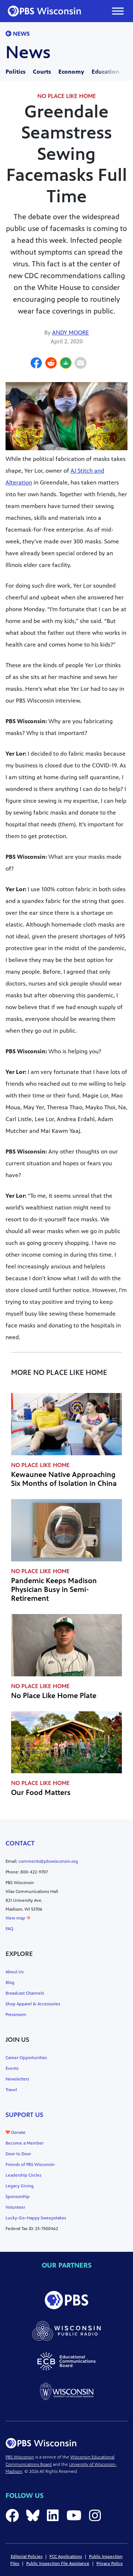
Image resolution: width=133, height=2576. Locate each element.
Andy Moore (71, 332)
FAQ (9, 1929)
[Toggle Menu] (118, 11)
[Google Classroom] (66, 364)
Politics (16, 72)
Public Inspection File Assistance (58, 2563)
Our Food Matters (41, 1793)
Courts (42, 72)
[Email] (81, 364)
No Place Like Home (67, 96)
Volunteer (15, 2207)
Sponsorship (18, 2197)
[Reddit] (51, 364)
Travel (11, 2090)
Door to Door (18, 2154)
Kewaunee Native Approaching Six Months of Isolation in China (64, 1479)
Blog (10, 1982)
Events (12, 2068)
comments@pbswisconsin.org (48, 1861)
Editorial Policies (27, 2556)
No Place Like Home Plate (54, 1696)
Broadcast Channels (25, 1993)
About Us (15, 1972)
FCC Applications (66, 2556)
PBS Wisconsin (20, 2457)
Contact (20, 1843)
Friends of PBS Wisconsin (30, 2164)
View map (16, 1918)
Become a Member (25, 2143)
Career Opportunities (26, 2058)
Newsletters (17, 2079)
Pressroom (16, 2015)
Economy (71, 72)
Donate (18, 2132)
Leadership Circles (23, 2175)
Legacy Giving (20, 2186)
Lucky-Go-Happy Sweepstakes (36, 2218)
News (21, 34)
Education (105, 72)
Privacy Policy (110, 2563)
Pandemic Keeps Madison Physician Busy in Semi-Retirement (54, 1590)
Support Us (24, 2115)
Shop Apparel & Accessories (33, 2004)
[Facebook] (36, 364)
